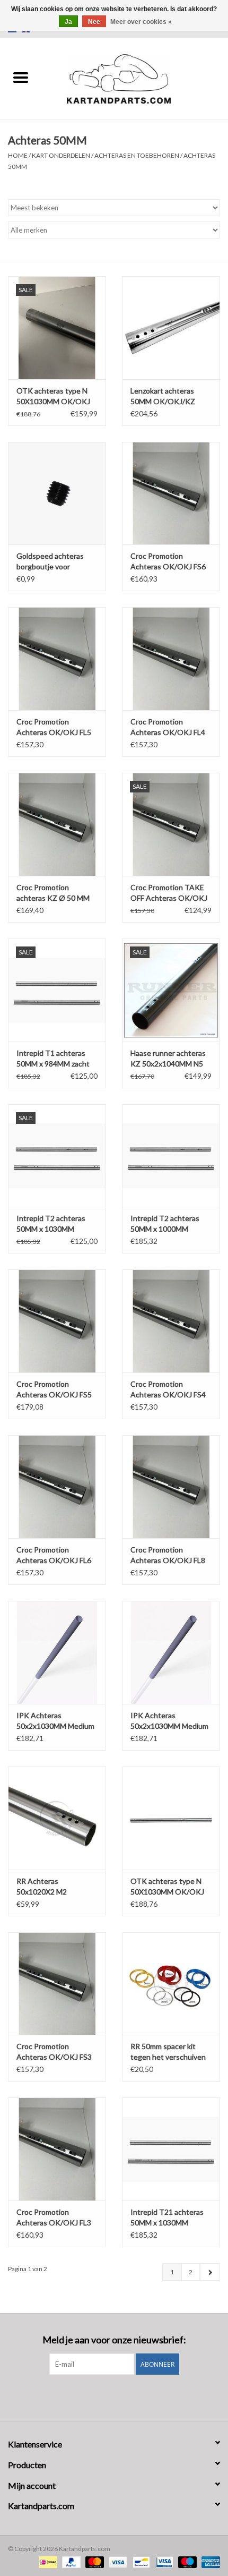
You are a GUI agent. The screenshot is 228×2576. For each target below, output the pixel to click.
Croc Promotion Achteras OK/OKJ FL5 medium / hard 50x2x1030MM (54, 727)
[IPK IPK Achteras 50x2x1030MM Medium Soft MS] (57, 1652)
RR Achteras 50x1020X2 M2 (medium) (42, 1887)
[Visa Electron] (163, 2561)
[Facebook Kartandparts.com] (105, 2396)
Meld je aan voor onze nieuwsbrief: (114, 2340)
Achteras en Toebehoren (137, 155)
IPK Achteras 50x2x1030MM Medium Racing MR (169, 1721)
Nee (94, 22)
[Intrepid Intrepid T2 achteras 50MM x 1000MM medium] (171, 1156)
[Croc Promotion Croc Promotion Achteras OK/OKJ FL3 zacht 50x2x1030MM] (57, 2149)
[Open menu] (21, 77)
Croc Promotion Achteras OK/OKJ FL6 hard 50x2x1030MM (54, 1555)
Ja (68, 22)
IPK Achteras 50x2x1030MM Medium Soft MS (55, 1721)
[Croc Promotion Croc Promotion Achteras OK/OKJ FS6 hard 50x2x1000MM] (171, 493)
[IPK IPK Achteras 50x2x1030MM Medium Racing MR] (171, 1652)
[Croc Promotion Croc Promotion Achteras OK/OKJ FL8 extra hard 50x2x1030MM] (171, 1487)
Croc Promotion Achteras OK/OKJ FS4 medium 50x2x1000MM (169, 1390)
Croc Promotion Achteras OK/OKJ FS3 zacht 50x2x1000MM (54, 2052)
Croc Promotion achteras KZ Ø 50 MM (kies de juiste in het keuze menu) (53, 893)
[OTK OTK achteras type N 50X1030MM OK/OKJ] (171, 1818)
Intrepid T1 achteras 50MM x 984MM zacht (53, 1058)
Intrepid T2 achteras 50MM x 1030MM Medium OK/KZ (51, 1224)
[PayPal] (70, 2561)
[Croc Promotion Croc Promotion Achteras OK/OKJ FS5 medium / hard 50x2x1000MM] (57, 1321)
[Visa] (117, 2561)
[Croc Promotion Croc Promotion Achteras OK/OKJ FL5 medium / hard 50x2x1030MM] (57, 659)
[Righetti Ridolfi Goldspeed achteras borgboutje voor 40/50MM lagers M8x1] (57, 493)
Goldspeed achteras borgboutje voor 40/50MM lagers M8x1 (54, 562)
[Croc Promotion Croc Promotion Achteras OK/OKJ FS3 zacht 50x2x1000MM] (57, 1984)
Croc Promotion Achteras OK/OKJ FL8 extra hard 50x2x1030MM (168, 1555)
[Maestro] (186, 2561)
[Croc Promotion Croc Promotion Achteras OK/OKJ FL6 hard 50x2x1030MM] (57, 1487)
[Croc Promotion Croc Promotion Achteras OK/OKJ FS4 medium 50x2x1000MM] (171, 1321)
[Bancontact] (140, 2561)
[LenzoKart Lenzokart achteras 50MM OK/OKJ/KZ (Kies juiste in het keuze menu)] (171, 328)
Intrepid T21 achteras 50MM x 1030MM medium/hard (167, 2218)
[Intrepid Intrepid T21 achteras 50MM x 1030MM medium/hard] (171, 2149)
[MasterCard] (93, 2561)
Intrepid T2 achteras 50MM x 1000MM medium (165, 1224)
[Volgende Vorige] (210, 2272)
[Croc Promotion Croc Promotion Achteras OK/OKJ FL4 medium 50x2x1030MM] (171, 659)
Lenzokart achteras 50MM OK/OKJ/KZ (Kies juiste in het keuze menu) (170, 396)
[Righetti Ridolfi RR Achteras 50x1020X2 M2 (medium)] (57, 1818)
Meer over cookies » (141, 22)
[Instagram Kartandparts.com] (124, 2396)
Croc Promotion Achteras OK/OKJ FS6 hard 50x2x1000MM (168, 562)
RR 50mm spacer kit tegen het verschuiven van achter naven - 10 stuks (168, 2052)
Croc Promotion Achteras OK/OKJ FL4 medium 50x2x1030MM (169, 727)
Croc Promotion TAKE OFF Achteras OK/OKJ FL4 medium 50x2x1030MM (169, 893)
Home (18, 155)
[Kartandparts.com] (135, 78)
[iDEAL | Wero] (47, 2561)
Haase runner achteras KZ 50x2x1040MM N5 (168, 1058)
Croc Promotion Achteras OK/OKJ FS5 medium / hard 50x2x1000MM (54, 1390)
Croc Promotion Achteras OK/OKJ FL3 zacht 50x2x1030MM (54, 2218)
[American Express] (209, 2561)
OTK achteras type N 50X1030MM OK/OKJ (167, 1886)
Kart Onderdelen (61, 155)
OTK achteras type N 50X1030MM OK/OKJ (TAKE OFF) (53, 396)
